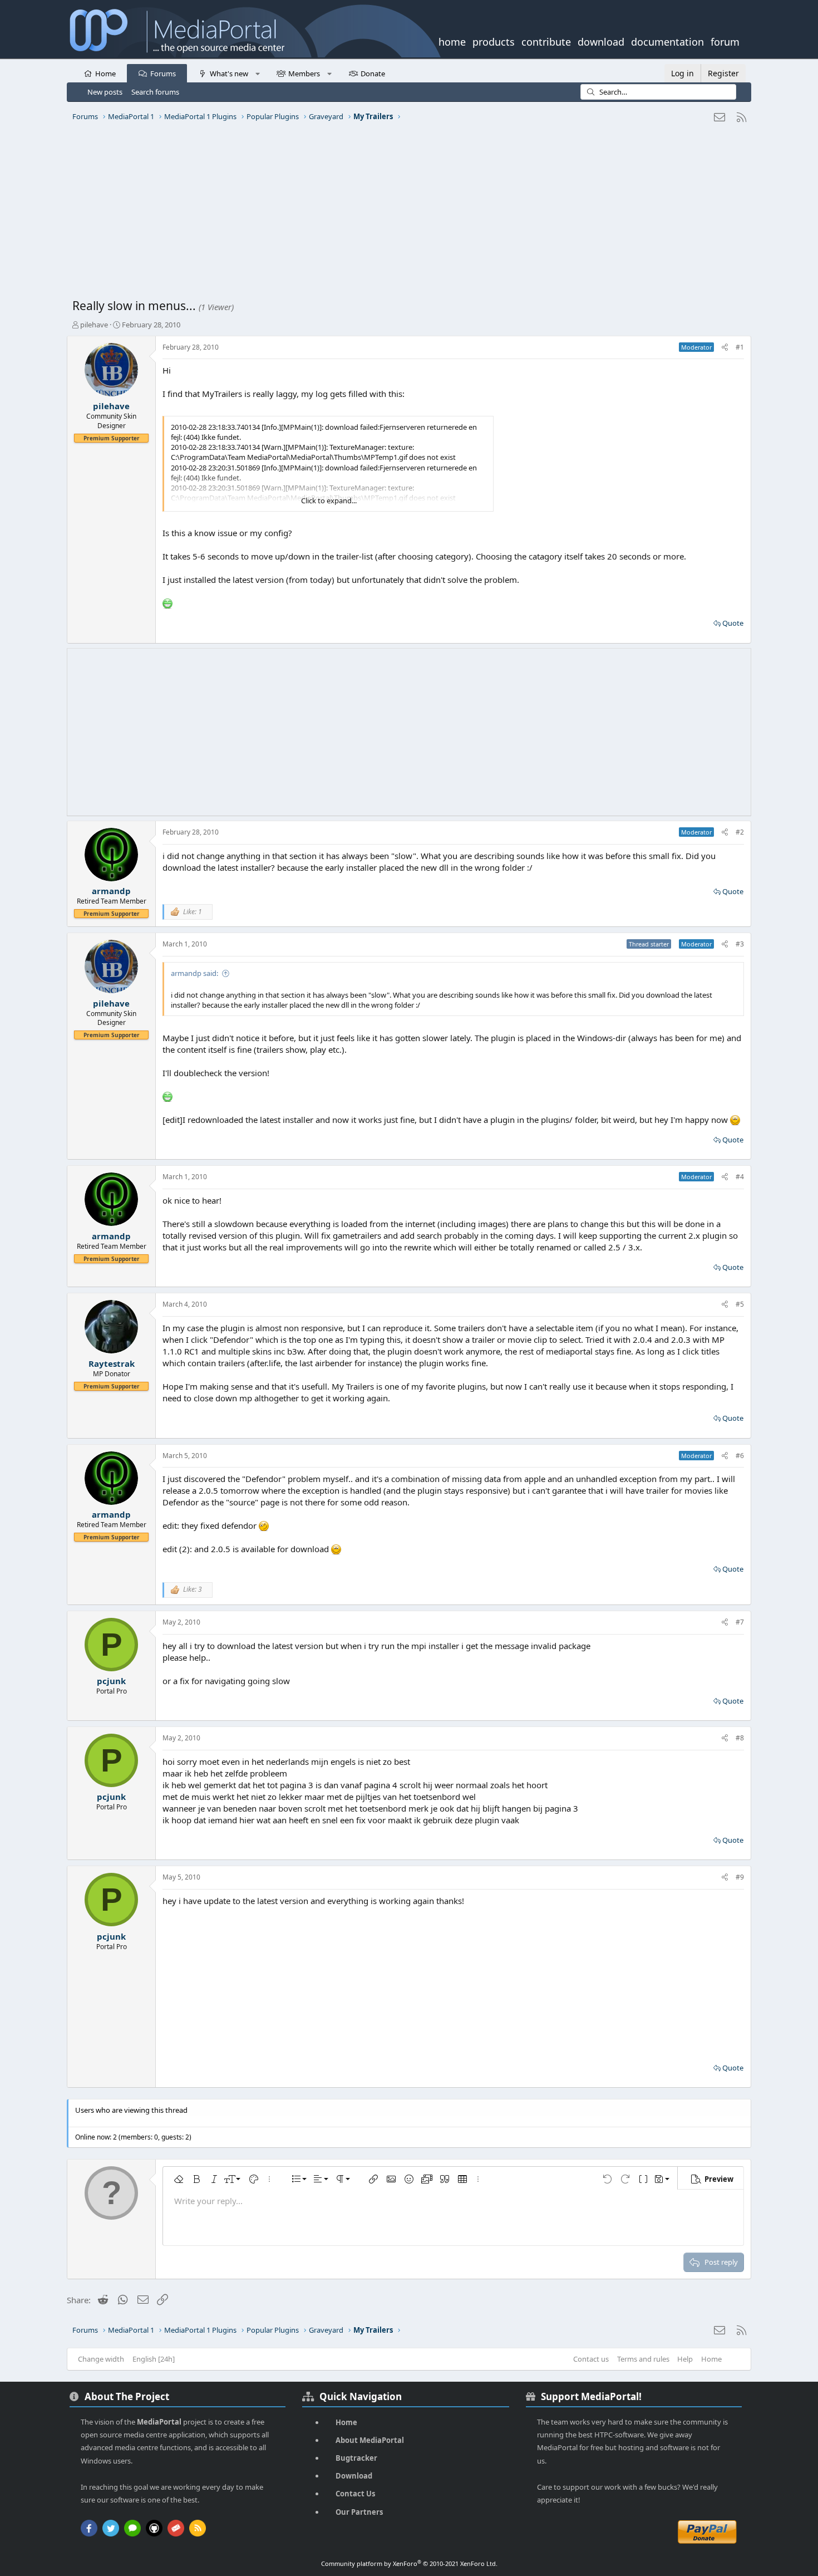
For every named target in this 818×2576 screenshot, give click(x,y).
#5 (740, 1304)
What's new (229, 73)
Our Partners (359, 2512)
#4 (740, 1177)
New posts (105, 92)
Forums (163, 73)
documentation (667, 41)
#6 (740, 1456)
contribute (546, 41)
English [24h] (154, 2359)
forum (725, 41)
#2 (740, 832)
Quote (733, 623)
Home (105, 73)
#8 (740, 1738)
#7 (740, 1622)
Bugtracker (356, 2458)
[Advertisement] (406, 214)
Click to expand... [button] (329, 501)
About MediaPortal (370, 2440)
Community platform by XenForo (409, 2563)
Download (354, 2476)
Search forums (155, 92)
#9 (740, 1877)
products (494, 41)
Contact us (591, 2359)
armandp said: (194, 973)
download (601, 41)
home (452, 41)
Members (304, 73)
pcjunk (111, 1681)
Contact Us (355, 2494)
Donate (373, 73)
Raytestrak (112, 1363)
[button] (257, 73)
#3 (740, 944)
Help (685, 2359)
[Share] (725, 348)
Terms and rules (643, 2359)
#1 (740, 347)
